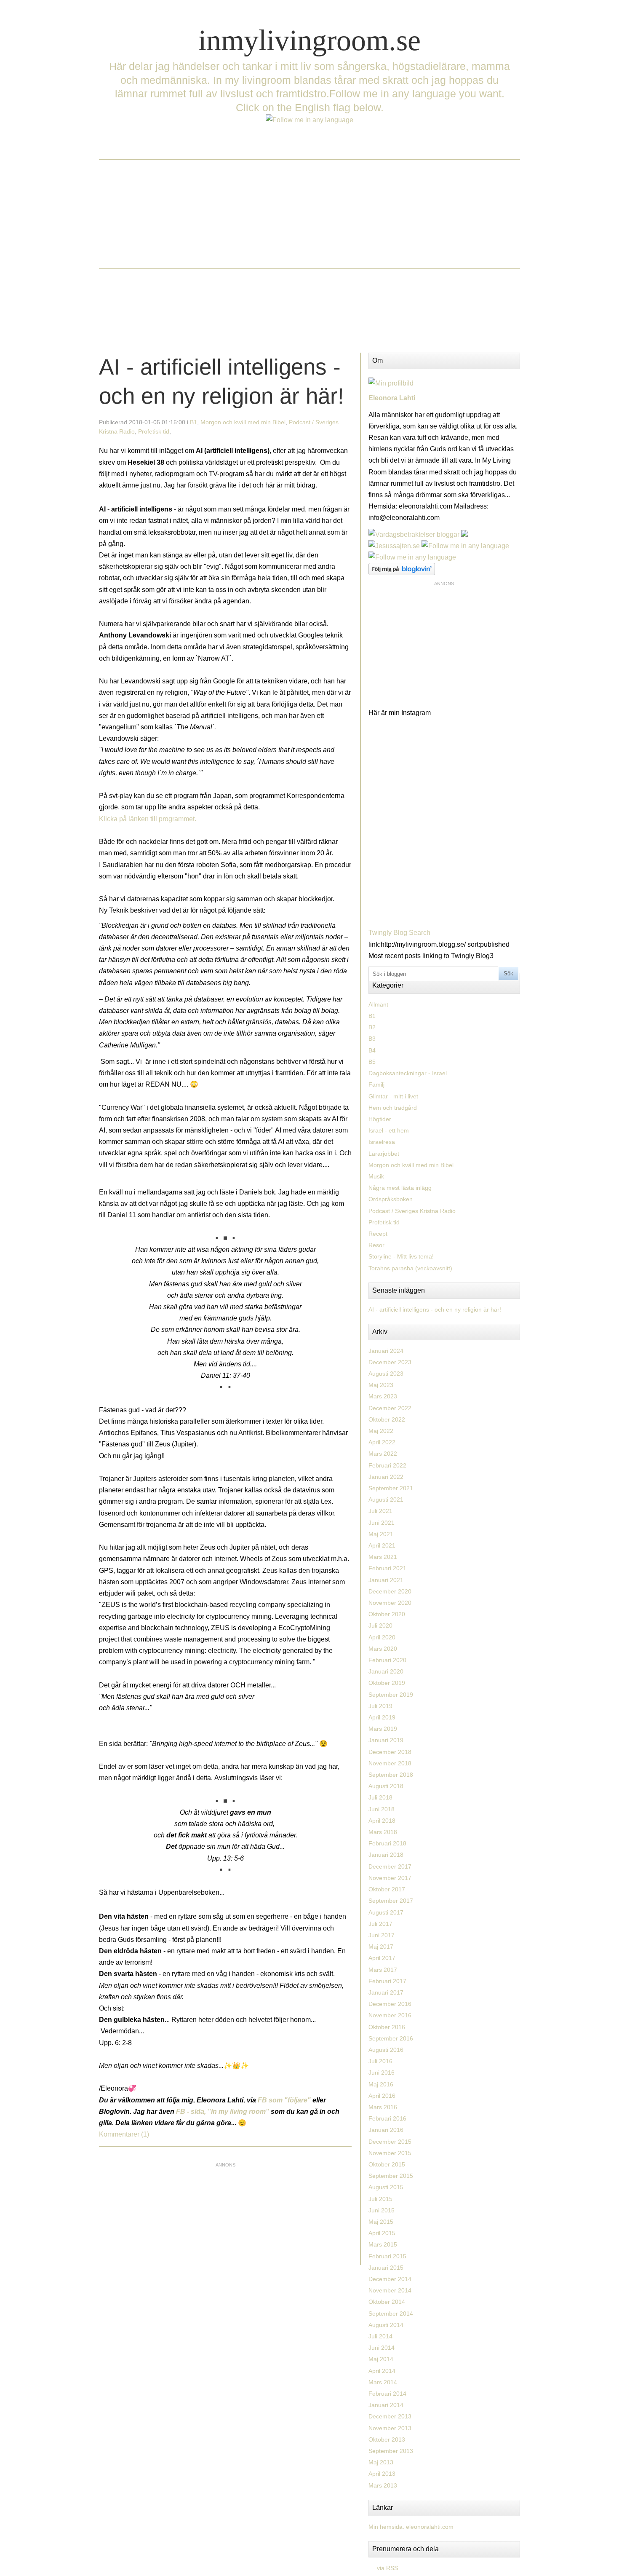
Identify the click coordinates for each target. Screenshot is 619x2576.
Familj (376, 1084)
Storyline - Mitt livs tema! (401, 1256)
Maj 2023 (381, 1385)
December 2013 (390, 2416)
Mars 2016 (383, 2107)
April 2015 (382, 2233)
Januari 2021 (386, 1580)
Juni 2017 (382, 1935)
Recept (378, 1234)
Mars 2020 (383, 1649)
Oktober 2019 (387, 1683)
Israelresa (382, 1142)
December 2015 (390, 2142)
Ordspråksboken (391, 1199)
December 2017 (390, 1866)
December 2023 (390, 1362)
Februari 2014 (387, 2394)
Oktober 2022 (387, 1419)
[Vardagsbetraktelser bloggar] (414, 534)
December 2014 (390, 2279)
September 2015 (391, 2176)
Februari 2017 (387, 1981)
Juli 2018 (380, 1797)
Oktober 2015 (387, 2164)
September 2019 (391, 1695)
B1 (193, 422)
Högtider (380, 1119)
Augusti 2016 (386, 2050)
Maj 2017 (381, 1947)
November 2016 (390, 2015)
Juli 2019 (380, 1706)
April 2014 (382, 2371)
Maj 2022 (381, 1431)
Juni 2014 (382, 2348)
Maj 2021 (381, 1534)
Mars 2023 (383, 1396)
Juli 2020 (380, 1625)
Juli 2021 (380, 1511)
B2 (372, 1027)
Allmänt (378, 1004)
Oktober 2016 (387, 2027)
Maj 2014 (381, 2359)
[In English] (309, 120)
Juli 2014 (380, 2336)
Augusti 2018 (386, 1786)
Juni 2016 (382, 2073)
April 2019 (382, 1717)
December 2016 (390, 2004)
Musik (376, 1176)
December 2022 (390, 1408)
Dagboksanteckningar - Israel (408, 1073)
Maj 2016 (381, 2084)
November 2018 (390, 1763)
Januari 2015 (386, 2268)
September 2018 (391, 1775)
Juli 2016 (380, 2061)
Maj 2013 (381, 2462)
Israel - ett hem (389, 1130)
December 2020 (390, 1591)
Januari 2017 (386, 1992)
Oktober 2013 (387, 2439)
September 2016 (391, 2038)
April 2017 (382, 1958)
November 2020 (390, 1603)
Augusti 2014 (386, 2325)
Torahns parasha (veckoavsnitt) (410, 1268)
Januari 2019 (386, 1740)
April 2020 (382, 1637)
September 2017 (391, 1901)
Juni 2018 (382, 1809)
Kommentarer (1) (124, 2134)
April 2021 (382, 1545)
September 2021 (391, 1488)
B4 (372, 1050)
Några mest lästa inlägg (400, 1188)
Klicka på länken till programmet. (148, 819)
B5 (372, 1062)
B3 (372, 1039)
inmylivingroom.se (309, 40)
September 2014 (391, 2314)
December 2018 (390, 1752)
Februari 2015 (387, 2256)
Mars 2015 (383, 2244)
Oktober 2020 (387, 1614)
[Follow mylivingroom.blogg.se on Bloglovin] (402, 573)
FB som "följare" (285, 2100)
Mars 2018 (383, 1832)
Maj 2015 (381, 2222)
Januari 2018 (386, 1855)
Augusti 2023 (386, 1374)
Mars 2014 (383, 2382)
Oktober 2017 (387, 1889)
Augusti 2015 (386, 2187)
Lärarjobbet (384, 1154)
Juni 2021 (382, 1523)
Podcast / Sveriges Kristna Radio (412, 1211)
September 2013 (391, 2451)
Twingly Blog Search (399, 933)
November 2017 (390, 1878)
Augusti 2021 (386, 1500)
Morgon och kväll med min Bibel (243, 422)
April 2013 (382, 2474)
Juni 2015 (382, 2210)
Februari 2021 (387, 1568)
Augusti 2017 (386, 1912)
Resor (376, 1245)
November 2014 (390, 2290)
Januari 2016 (386, 2130)
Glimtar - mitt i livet (393, 1096)
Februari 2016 (387, 2118)
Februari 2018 (387, 1843)
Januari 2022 (386, 1477)
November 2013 (390, 2428)
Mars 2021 (383, 1557)
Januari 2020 (386, 1671)
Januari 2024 (386, 1351)
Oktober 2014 (387, 2302)
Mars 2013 (383, 2485)
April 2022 (382, 1442)
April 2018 (382, 1821)
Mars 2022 (383, 1454)
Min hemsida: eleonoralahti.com (411, 2527)
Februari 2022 (387, 1465)
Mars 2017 (383, 1970)
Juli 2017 (380, 1924)
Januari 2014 (386, 2405)
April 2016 (382, 2096)
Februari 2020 (387, 1660)
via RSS (387, 2568)
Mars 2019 (383, 1729)
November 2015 (390, 2153)
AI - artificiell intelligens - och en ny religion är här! (435, 1309)
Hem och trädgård (393, 1108)
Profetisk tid (154, 431)
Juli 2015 (380, 2199)
